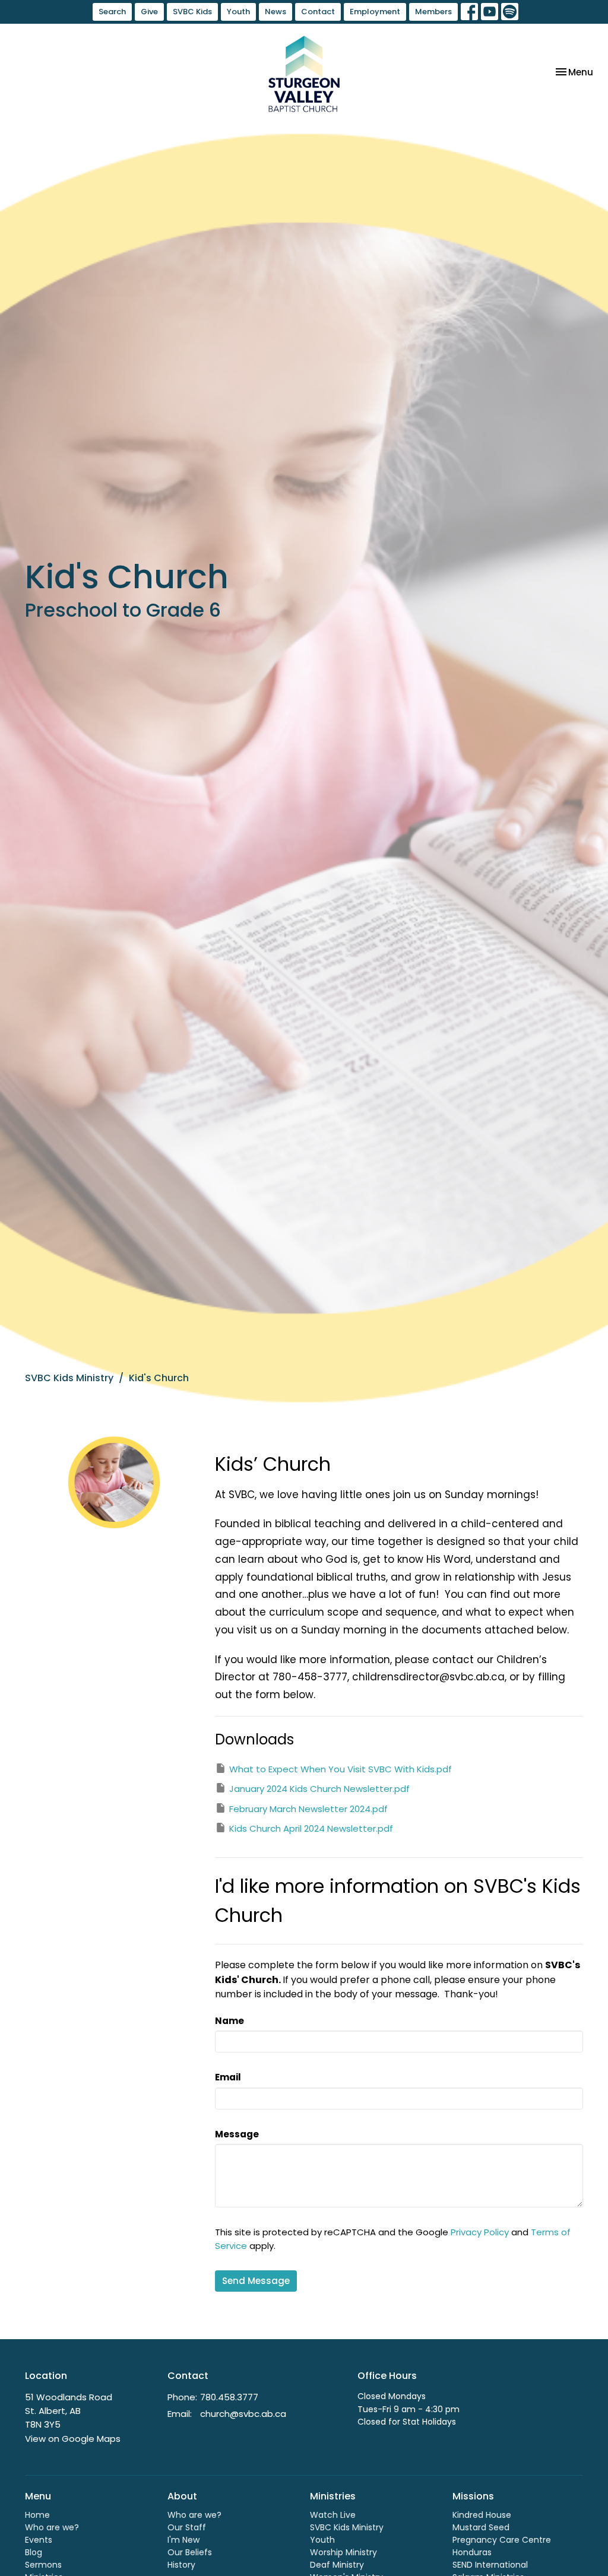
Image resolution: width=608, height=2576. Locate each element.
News (275, 12)
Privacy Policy (480, 2232)
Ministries (333, 2496)
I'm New (183, 2540)
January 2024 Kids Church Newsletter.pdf (319, 1789)
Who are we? (52, 2527)
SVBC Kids (192, 12)
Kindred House (482, 2515)
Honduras (472, 2552)
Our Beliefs (190, 2552)
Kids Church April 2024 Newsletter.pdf (311, 1828)
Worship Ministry (343, 2552)
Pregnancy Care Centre (502, 2540)
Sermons (43, 2565)
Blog (34, 2552)
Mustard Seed (481, 2527)
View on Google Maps (73, 2439)
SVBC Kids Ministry (69, 1378)
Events (39, 2540)
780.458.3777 (229, 2397)
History (181, 2565)
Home (37, 2515)
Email (228, 2077)
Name (229, 2021)
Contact (318, 12)
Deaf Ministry (337, 2565)
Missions (473, 2496)
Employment (375, 12)
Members (433, 12)
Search (112, 12)
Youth (238, 12)
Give (149, 12)
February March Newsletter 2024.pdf (308, 1809)
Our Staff (187, 2527)
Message (237, 2134)
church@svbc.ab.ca (243, 2414)
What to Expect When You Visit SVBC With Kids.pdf (341, 1769)
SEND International (490, 2565)
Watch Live (333, 2515)
